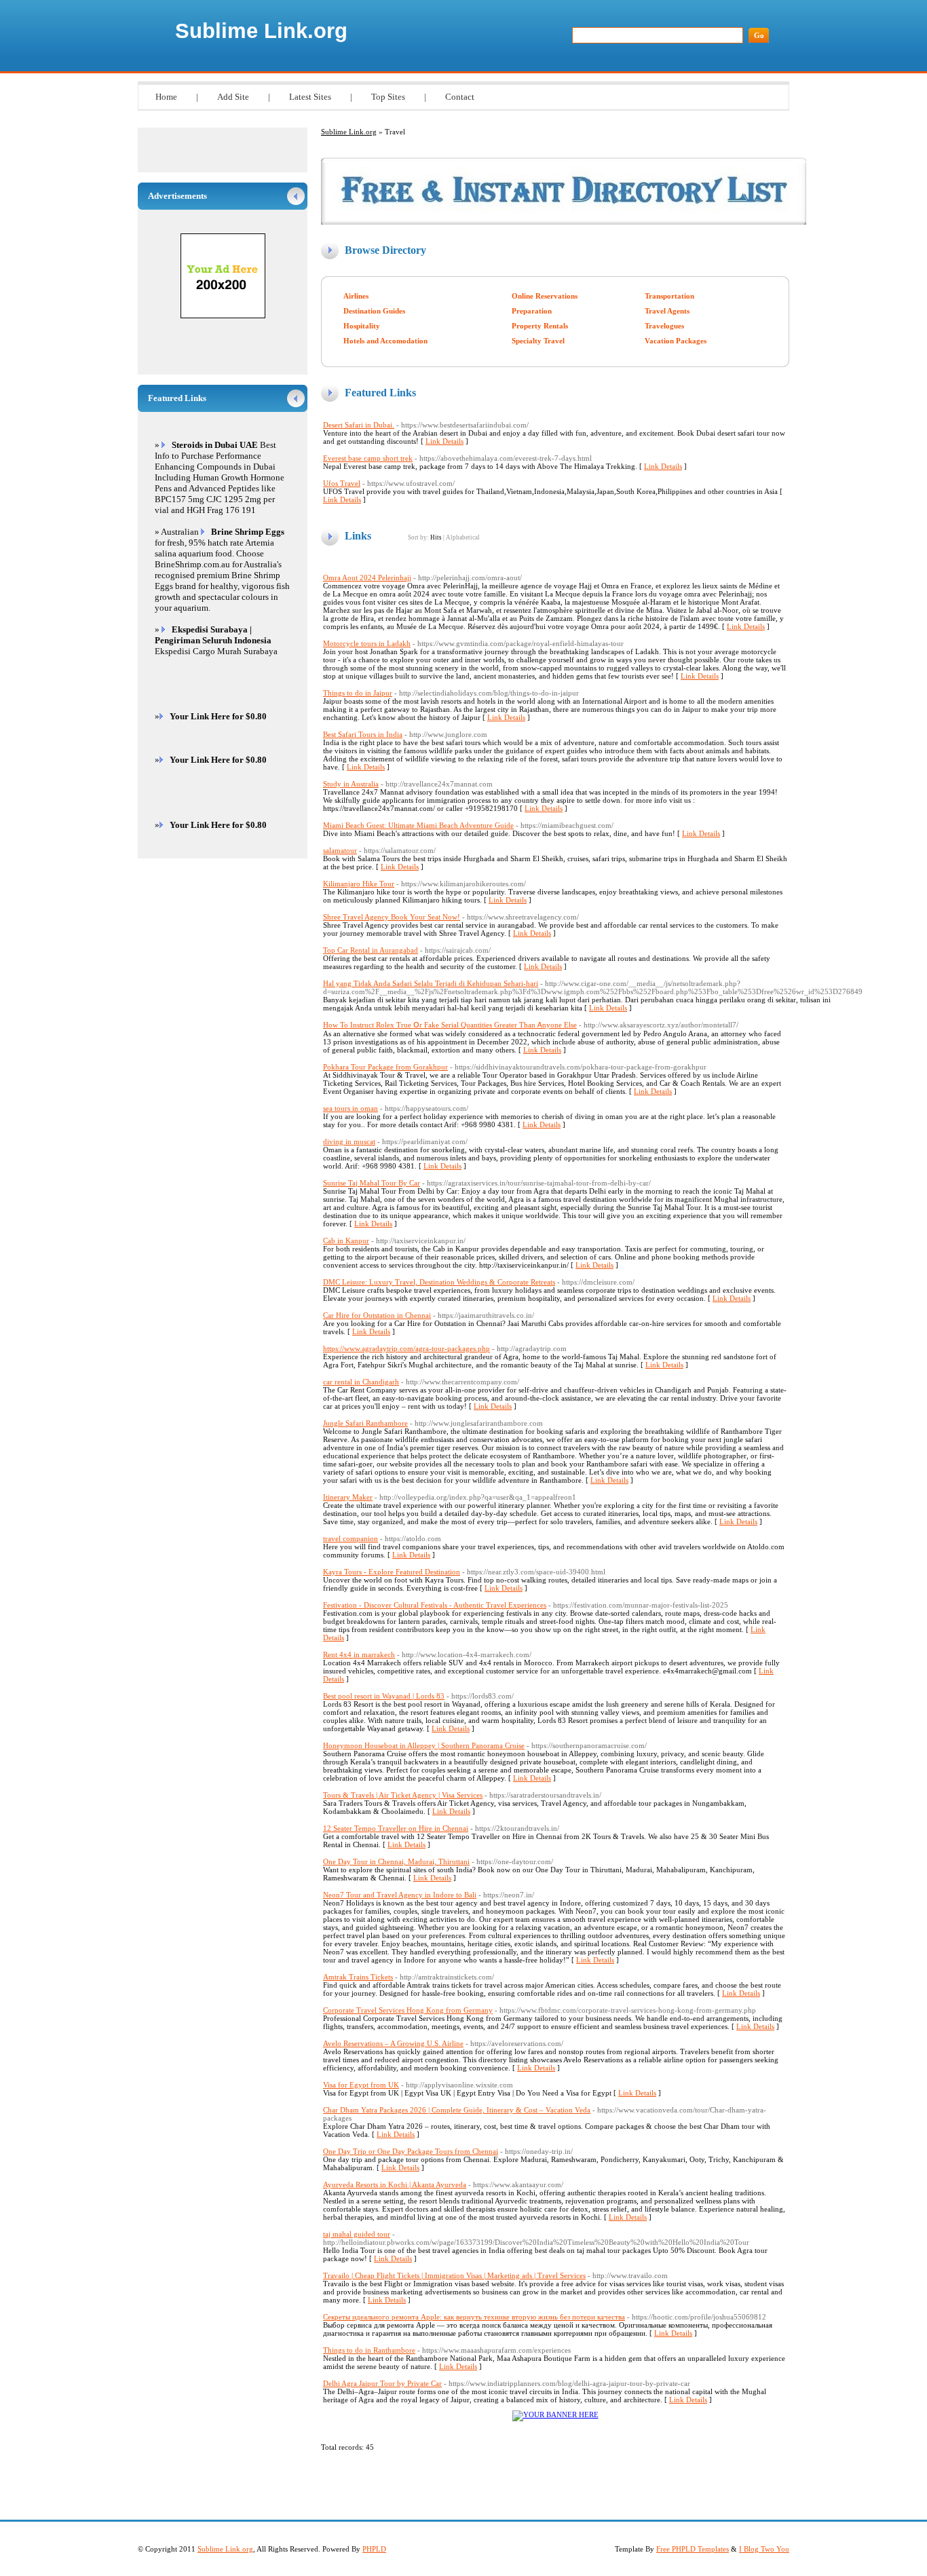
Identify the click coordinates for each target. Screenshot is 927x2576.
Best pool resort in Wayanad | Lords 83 (384, 1696)
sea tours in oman (351, 1108)
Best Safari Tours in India (363, 734)
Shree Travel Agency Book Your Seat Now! (392, 917)
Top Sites (388, 97)
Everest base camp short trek (368, 458)
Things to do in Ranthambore (369, 2350)
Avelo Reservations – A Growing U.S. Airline (393, 2043)
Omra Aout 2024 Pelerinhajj (367, 577)
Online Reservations (545, 296)
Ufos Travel (342, 483)
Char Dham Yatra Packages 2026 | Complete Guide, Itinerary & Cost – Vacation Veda (457, 2110)
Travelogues (664, 326)
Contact (460, 97)
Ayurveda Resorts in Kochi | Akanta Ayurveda (395, 2184)
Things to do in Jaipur (358, 693)
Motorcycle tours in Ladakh (367, 643)
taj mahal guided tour (357, 2234)
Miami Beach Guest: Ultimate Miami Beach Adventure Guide (418, 825)
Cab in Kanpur (346, 1240)
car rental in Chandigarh (361, 1382)
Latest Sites (310, 97)
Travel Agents (667, 311)
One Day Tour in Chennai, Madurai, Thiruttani (396, 1861)
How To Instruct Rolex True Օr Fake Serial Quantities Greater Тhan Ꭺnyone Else (450, 1025)
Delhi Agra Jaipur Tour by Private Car (382, 2383)
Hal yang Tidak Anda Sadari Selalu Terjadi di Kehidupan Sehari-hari (431, 983)
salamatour (340, 850)
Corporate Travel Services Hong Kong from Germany (408, 2010)
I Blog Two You (764, 2549)
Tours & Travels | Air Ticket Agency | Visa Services (403, 1795)
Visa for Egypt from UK (361, 2085)
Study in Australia (351, 784)
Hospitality (362, 326)
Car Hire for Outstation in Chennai (377, 1315)
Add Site (233, 97)
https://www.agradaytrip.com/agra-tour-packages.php (406, 1348)
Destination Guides (374, 311)
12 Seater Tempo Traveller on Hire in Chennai (396, 1828)
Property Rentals (540, 326)
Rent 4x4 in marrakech (359, 1654)
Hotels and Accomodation (385, 341)
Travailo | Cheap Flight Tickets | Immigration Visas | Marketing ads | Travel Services (454, 2275)
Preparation (532, 311)
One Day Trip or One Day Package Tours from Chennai (411, 2151)
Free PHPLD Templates (693, 2549)
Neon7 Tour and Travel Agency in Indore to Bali (400, 1895)
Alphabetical (463, 537)
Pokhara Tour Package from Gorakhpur (385, 1067)
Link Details (444, 441)
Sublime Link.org (261, 31)
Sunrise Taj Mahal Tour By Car (372, 1183)
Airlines (356, 296)
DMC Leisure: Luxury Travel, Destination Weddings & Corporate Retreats (439, 1282)
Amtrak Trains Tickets (358, 1977)
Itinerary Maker (348, 1497)
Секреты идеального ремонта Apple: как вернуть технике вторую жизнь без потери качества (474, 2317)
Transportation (669, 296)
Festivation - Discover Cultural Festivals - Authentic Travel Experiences (435, 1605)
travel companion (351, 1538)
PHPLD (374, 2549)
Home (166, 97)
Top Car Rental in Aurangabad (371, 950)
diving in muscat (349, 1141)
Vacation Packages (676, 341)
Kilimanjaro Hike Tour (359, 884)
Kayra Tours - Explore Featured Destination (392, 1572)
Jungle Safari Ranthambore (365, 1423)
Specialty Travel (538, 341)
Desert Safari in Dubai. (359, 425)
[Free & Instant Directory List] (564, 222)
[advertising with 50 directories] (555, 2414)
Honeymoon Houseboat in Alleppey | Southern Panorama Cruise (424, 1745)
